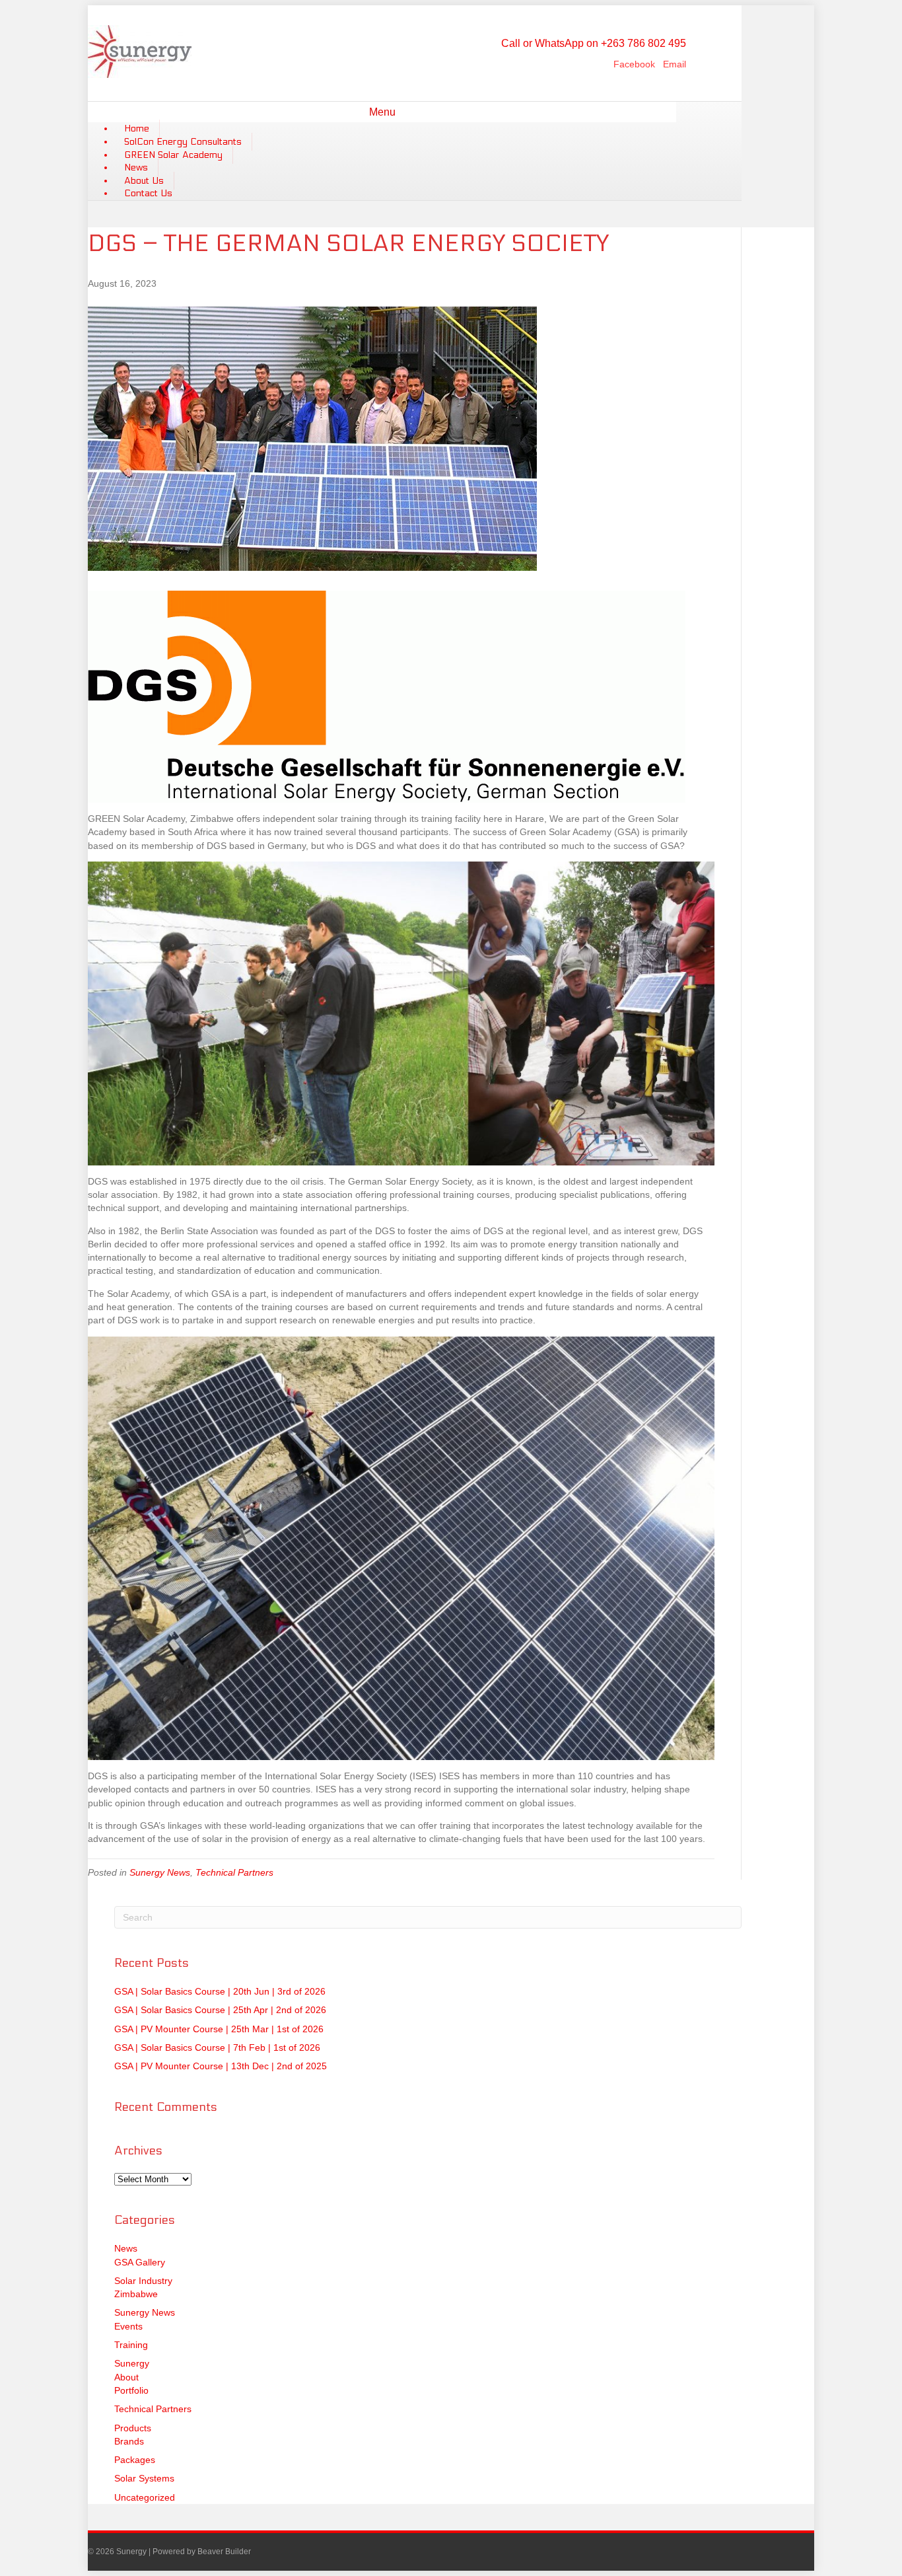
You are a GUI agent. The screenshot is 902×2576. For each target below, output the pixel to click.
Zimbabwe (136, 2294)
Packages (135, 2460)
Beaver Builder (224, 2552)
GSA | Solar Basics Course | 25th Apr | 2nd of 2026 (220, 2010)
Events (128, 2326)
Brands (129, 2441)
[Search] (671, 110)
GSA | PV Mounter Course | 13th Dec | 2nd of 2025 (221, 2066)
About (126, 2377)
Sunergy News (160, 1872)
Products (133, 2428)
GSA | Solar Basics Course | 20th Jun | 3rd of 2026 (220, 1991)
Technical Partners (234, 1872)
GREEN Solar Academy (173, 155)
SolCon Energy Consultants (183, 142)
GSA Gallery (140, 2262)
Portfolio (131, 2390)
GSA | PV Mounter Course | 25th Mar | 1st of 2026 (219, 2029)
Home (137, 129)
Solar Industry (143, 2281)
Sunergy (132, 2363)
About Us (144, 181)
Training (131, 2345)
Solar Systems (144, 2478)
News (136, 167)
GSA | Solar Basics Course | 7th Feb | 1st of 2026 (217, 2047)
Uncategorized (145, 2497)
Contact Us (148, 193)
